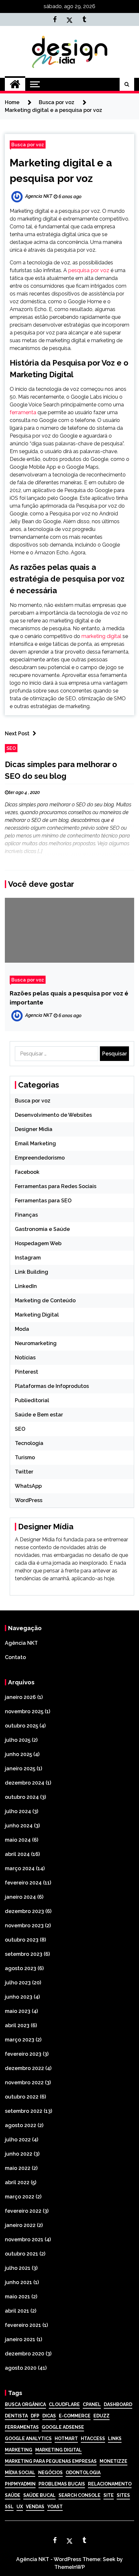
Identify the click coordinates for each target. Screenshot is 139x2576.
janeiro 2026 (20, 1697)
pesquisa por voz (89, 270)
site (109, 2495)
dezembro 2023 (24, 1911)
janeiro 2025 (20, 1769)
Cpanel (92, 2404)
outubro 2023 (22, 1940)
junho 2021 (18, 2282)
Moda (22, 1329)
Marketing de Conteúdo (45, 1300)
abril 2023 (17, 2025)
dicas (49, 2416)
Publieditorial (32, 1400)
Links (115, 2438)
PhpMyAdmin (20, 2484)
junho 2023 (19, 1997)
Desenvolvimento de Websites (53, 1115)
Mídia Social (20, 2473)
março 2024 (20, 1868)
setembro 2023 (24, 1954)
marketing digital (101, 636)
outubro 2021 (21, 2254)
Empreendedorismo (40, 1158)
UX (20, 2507)
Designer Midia (34, 1129)
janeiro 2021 (20, 2339)
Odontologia (83, 2473)
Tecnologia (29, 1443)
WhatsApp (28, 1486)
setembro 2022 (24, 2111)
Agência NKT (21, 1643)
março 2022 (20, 2197)
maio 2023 (18, 2011)
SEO (11, 748)
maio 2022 (18, 2168)
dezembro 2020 (25, 2354)
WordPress (29, 1500)
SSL (9, 2507)
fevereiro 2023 (23, 2054)
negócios (50, 2473)
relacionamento (110, 2484)
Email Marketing (35, 1144)
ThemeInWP (70, 2567)
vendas (35, 2507)
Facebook (27, 1172)
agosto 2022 (21, 2125)
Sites (123, 2495)
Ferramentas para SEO (43, 1201)
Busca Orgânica (25, 2404)
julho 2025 (18, 1740)
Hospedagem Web (38, 1243)
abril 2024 (17, 1854)
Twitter (24, 1472)
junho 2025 (18, 1754)
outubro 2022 (22, 2097)
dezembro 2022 (24, 2068)
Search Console (80, 2495)
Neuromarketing (36, 1343)
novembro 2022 (24, 2082)
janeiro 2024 (20, 1897)
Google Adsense (63, 2427)
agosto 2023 (21, 1968)
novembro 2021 (24, 2239)
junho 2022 (19, 2154)
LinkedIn (26, 1286)
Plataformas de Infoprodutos (52, 1386)
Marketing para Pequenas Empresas (51, 2461)
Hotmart (66, 2438)
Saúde (13, 2495)
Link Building (32, 1272)
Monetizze (113, 2461)
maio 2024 (18, 1840)
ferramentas (22, 2427)
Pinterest (27, 1372)
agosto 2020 (21, 2368)
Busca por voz (28, 144)
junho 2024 (19, 1826)
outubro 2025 (21, 1726)
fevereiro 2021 (23, 2325)
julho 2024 (18, 1811)
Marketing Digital (37, 1315)
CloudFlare (64, 2404)
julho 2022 (18, 2140)
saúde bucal (39, 2495)
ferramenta (23, 412)
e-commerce (75, 2416)
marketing (19, 2450)
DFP (35, 2416)
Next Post (17, 734)
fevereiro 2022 (23, 2211)
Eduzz (102, 2416)
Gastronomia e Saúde (42, 1229)
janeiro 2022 (20, 2225)
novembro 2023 (24, 1926)
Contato (15, 1657)
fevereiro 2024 (23, 1883)
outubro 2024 (22, 1797)
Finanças (26, 1215)
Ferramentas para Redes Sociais (56, 1186)
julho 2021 (18, 2268)
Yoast (55, 2507)
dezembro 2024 (25, 1783)
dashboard (118, 2404)
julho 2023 (18, 1983)
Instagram (28, 1258)
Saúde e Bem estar (39, 1415)
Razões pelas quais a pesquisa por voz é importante (69, 998)
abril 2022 (17, 2182)
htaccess (93, 2438)
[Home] (15, 84)
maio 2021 (17, 2297)
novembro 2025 (24, 1711)
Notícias (25, 1358)
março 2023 (20, 2040)
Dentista (16, 2416)
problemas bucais (62, 2484)
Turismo (25, 1457)
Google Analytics (28, 2438)
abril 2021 (17, 2311)
